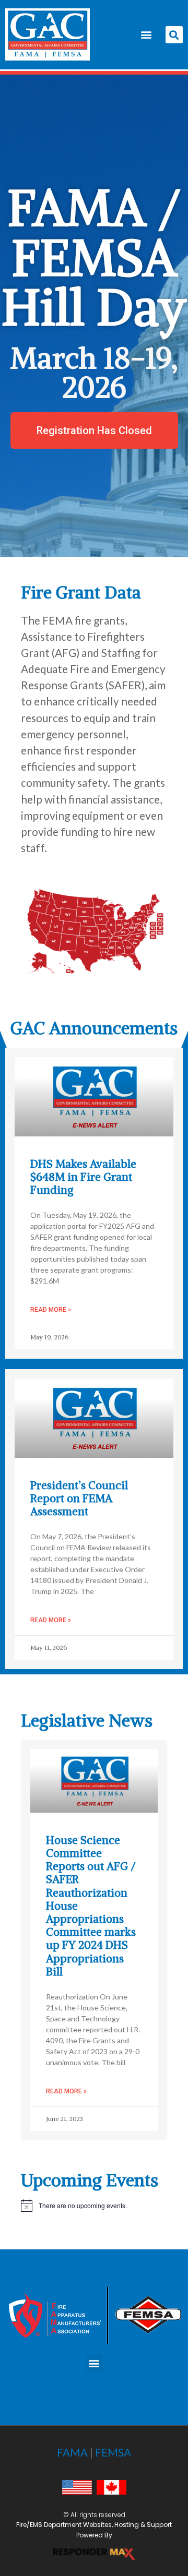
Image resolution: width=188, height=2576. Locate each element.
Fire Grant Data (81, 592)
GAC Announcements (94, 1028)
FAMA (72, 2452)
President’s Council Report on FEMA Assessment (79, 1498)
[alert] (94, 2206)
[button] (146, 35)
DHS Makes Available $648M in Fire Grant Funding (83, 1177)
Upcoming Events (90, 2180)
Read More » (51, 1310)
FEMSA (113, 2452)
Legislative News (87, 1720)
